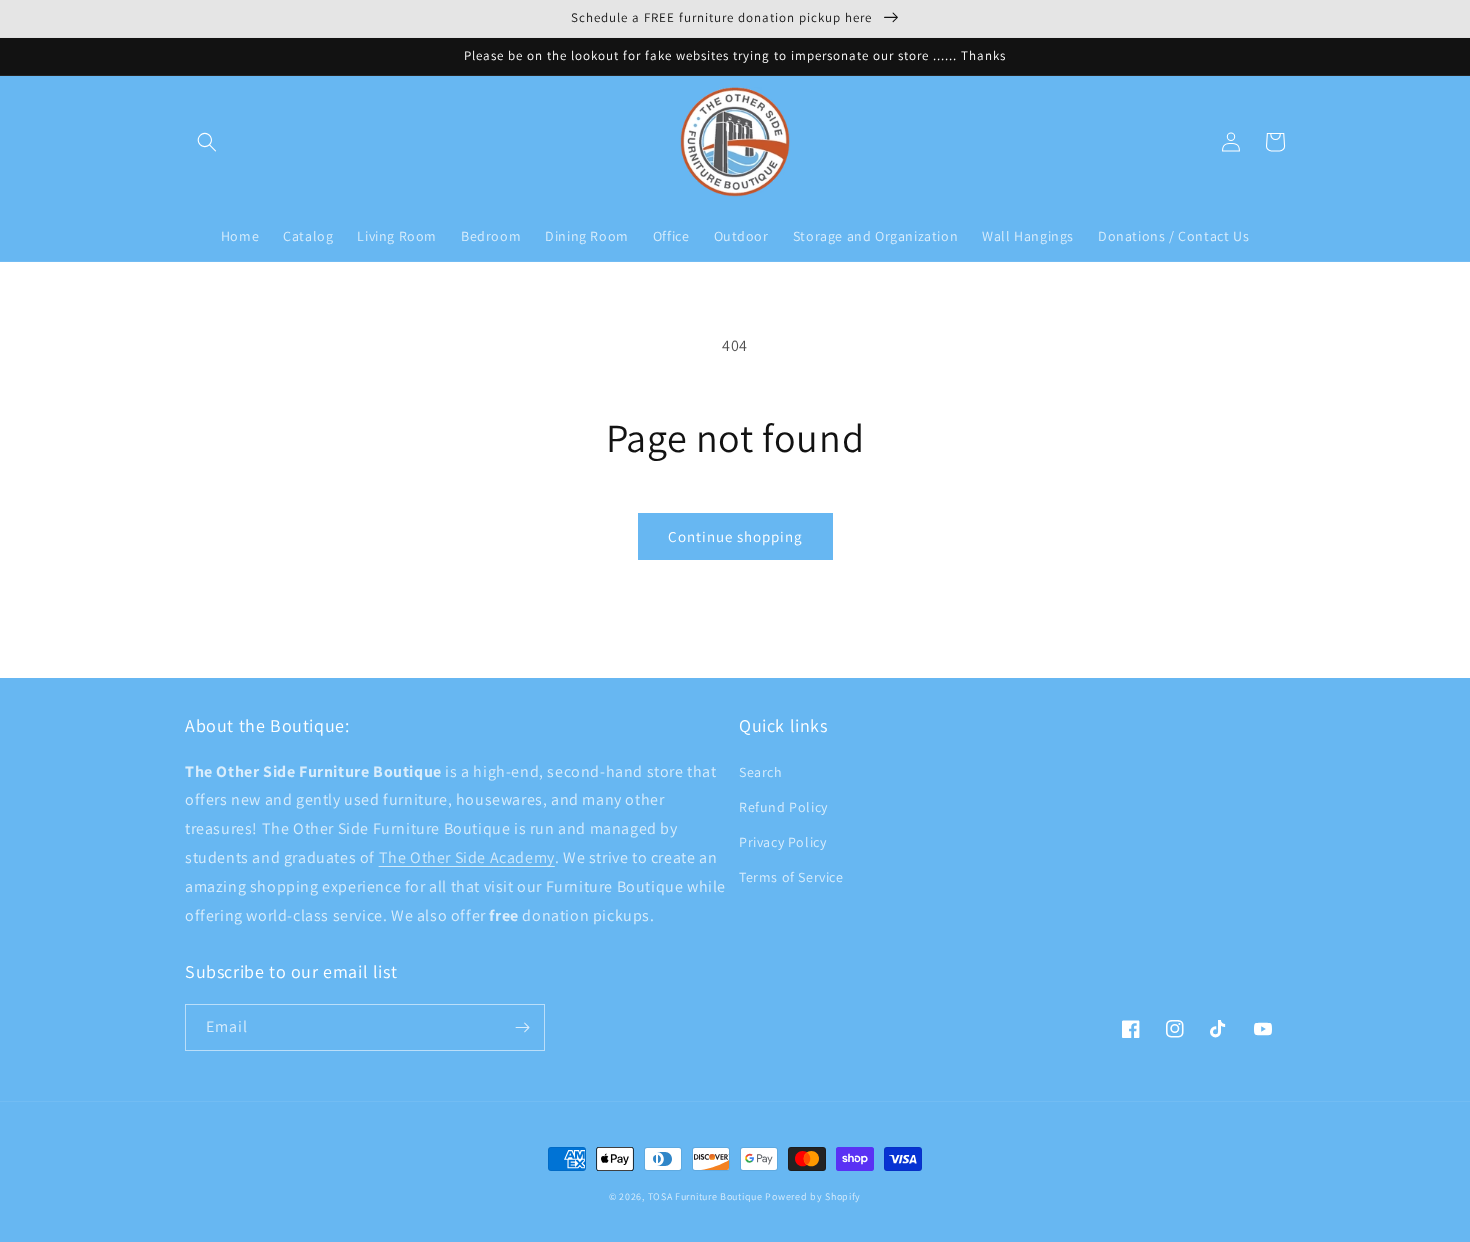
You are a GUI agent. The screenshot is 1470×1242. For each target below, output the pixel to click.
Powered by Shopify (813, 1196)
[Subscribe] (522, 1027)
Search (761, 772)
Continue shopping (735, 536)
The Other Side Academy (467, 857)
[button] (207, 142)
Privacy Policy (782, 842)
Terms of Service (791, 877)
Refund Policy (783, 807)
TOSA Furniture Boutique (705, 1196)
